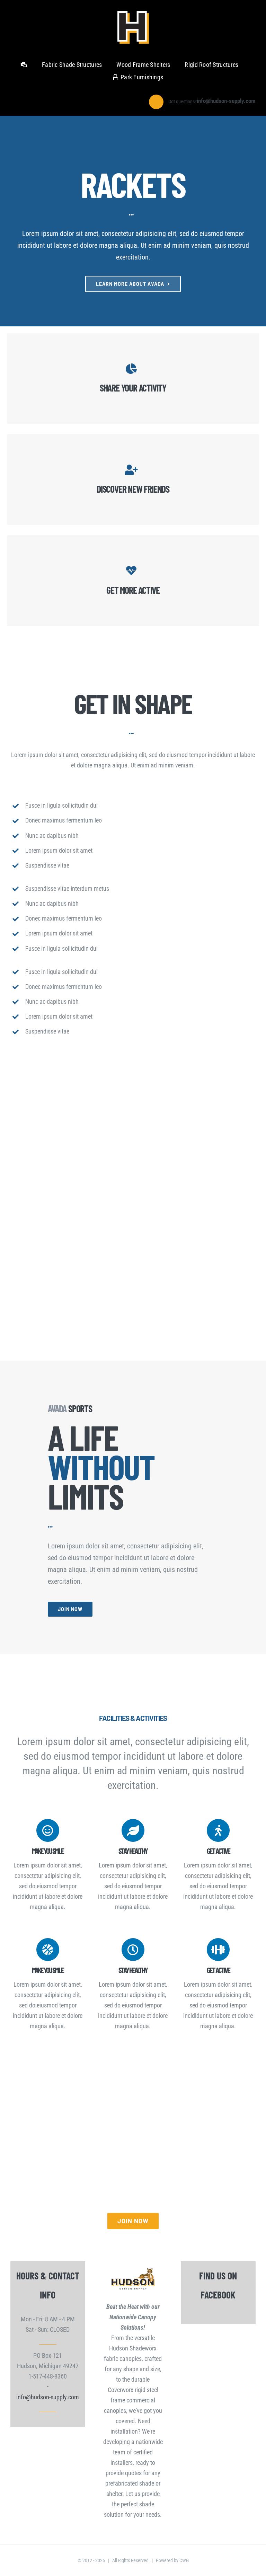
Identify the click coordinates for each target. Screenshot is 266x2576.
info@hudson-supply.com (48, 2397)
